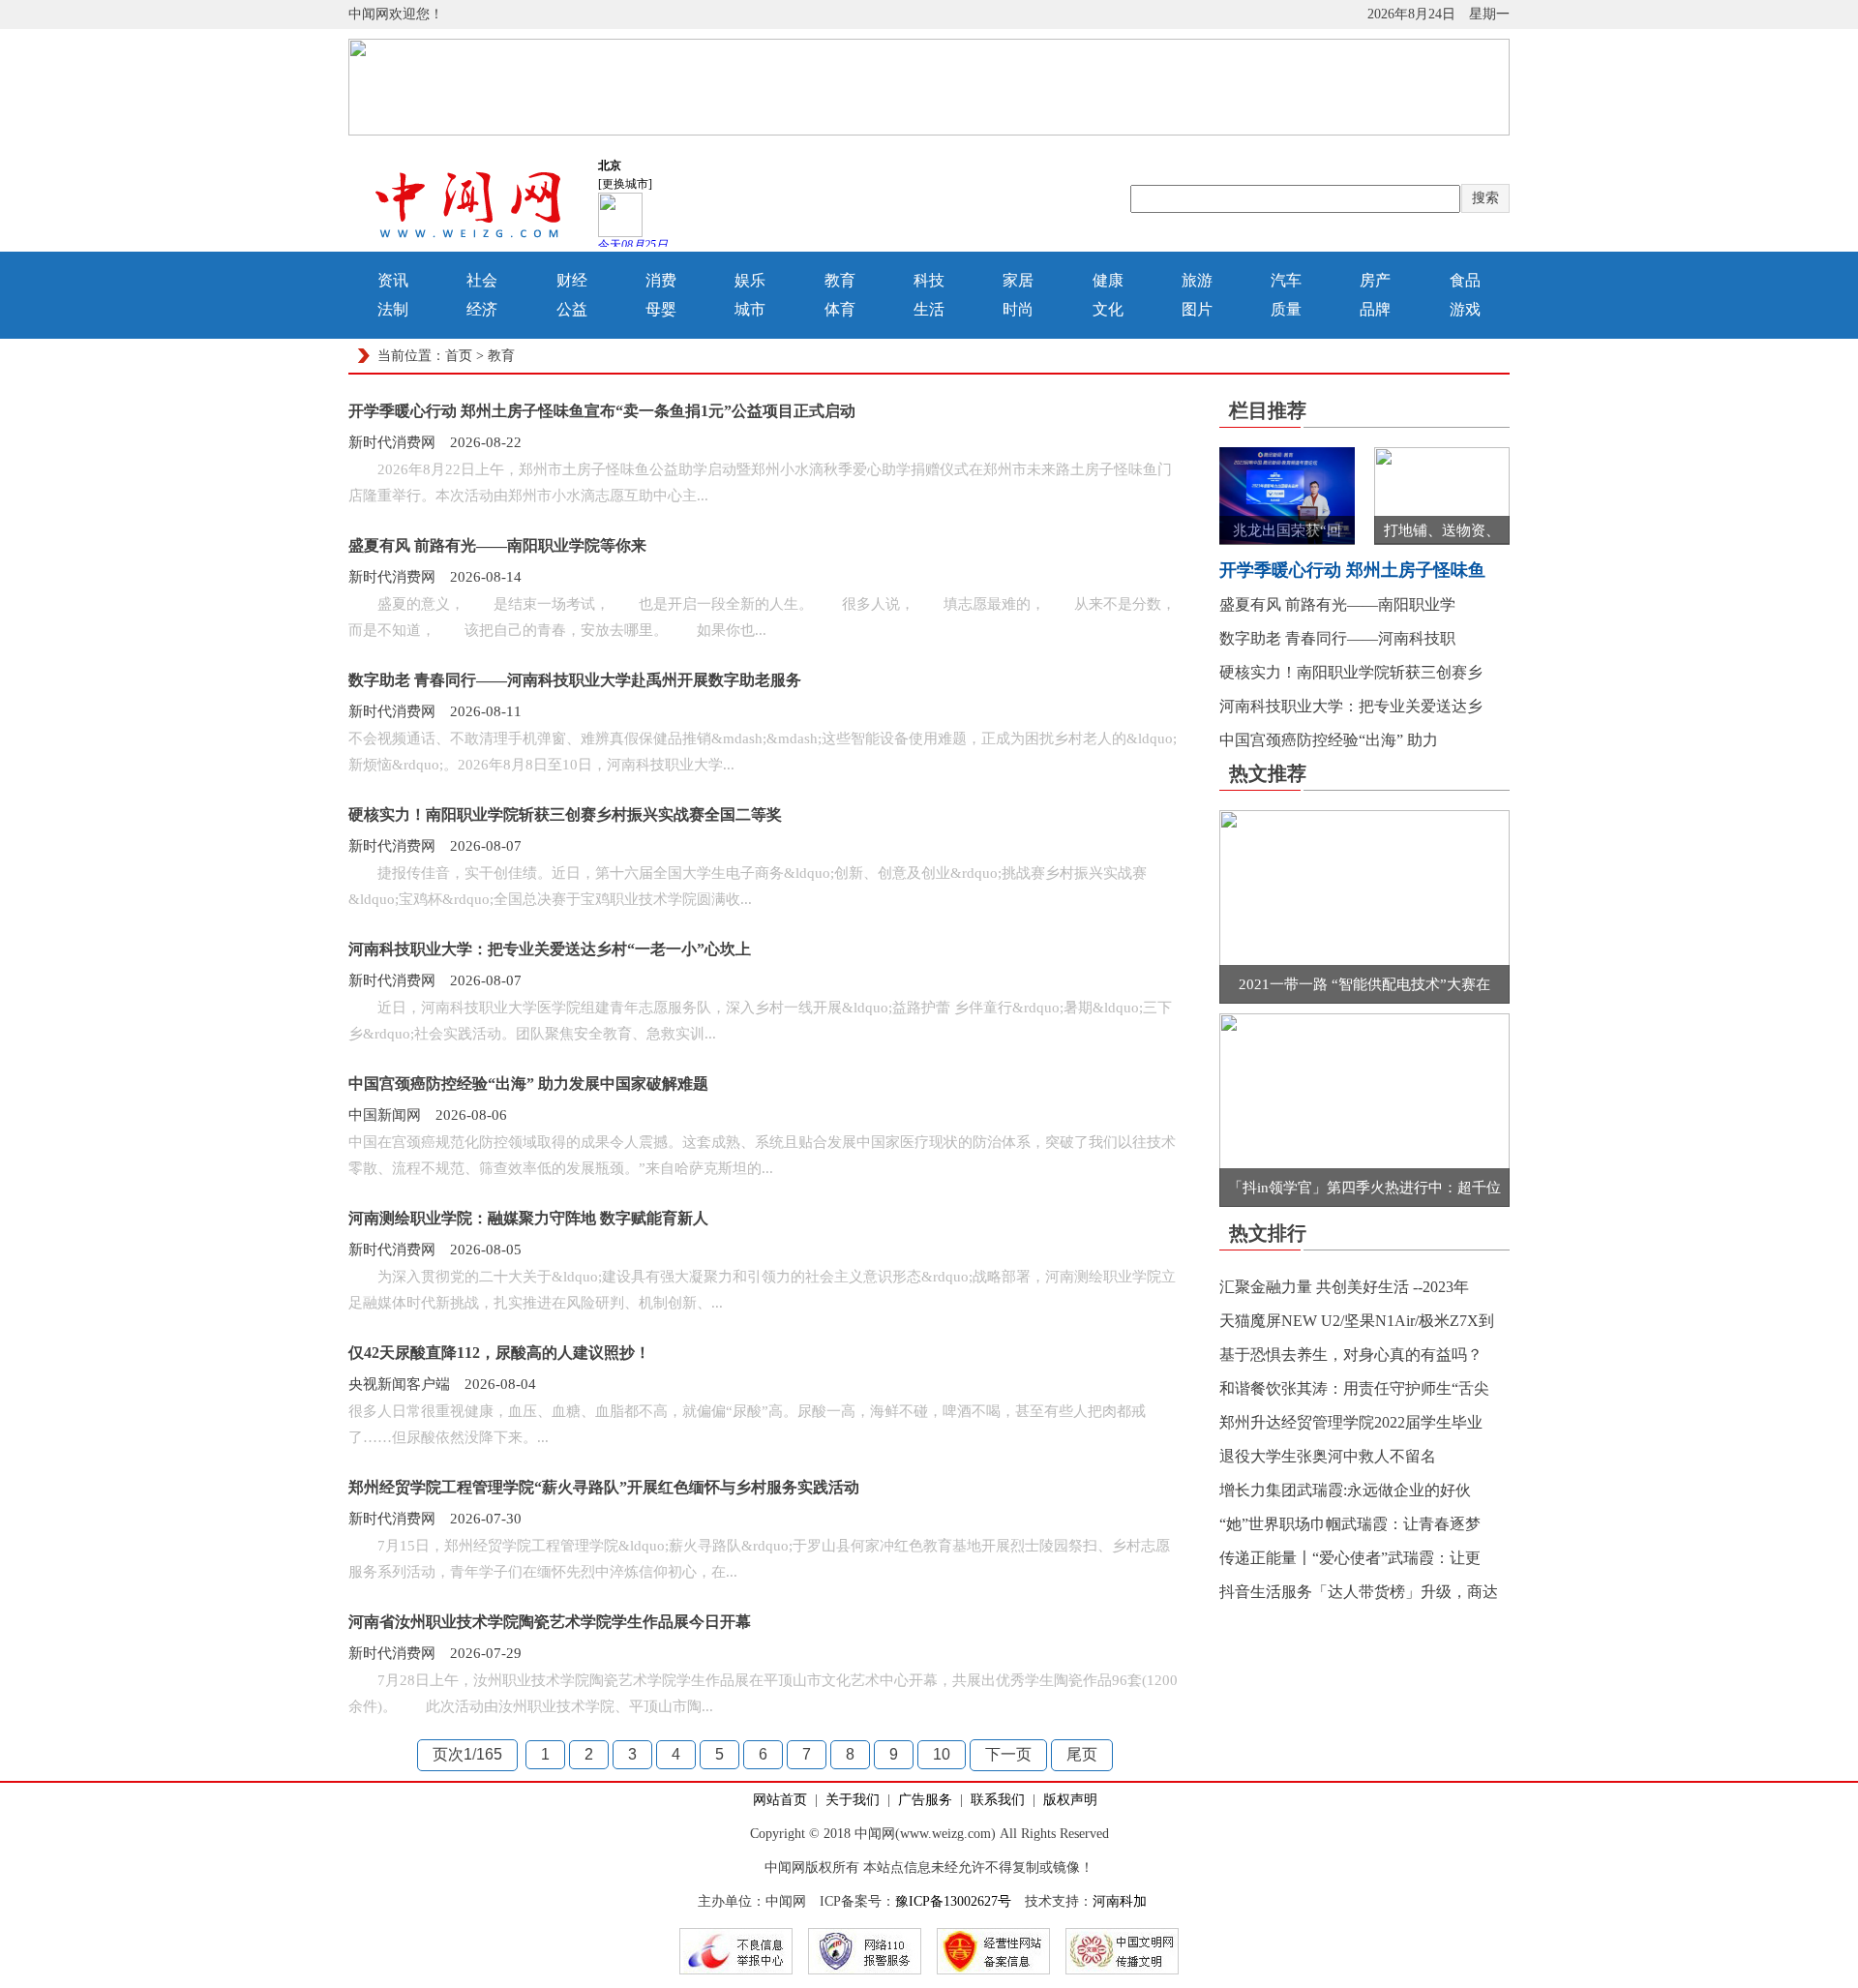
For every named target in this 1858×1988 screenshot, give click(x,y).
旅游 (1197, 280)
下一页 (1008, 1754)
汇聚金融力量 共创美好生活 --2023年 (1344, 1287)
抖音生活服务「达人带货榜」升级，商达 (1359, 1592)
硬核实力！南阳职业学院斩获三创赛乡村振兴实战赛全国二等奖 (565, 814)
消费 (661, 280)
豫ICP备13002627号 (953, 1901)
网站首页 (780, 1800)
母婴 (661, 309)
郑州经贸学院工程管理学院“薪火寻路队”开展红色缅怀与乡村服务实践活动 (604, 1487)
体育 (840, 309)
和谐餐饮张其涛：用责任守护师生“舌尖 (1354, 1388)
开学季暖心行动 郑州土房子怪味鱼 (1352, 570)
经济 (482, 309)
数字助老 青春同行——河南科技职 (1337, 638)
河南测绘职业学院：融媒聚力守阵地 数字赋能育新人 (528, 1218)
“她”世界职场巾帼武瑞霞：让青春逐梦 (1350, 1524)
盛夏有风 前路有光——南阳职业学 (1337, 604)
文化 (1108, 309)
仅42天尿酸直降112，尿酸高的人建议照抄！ (499, 1353)
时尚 (1018, 309)
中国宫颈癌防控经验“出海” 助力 (1329, 740)
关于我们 (853, 1800)
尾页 (1082, 1754)
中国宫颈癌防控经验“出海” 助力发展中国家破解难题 (528, 1084)
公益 (572, 309)
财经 (572, 280)
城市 (750, 309)
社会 (482, 280)
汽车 (1286, 280)
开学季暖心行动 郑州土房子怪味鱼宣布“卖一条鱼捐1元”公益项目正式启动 (602, 411)
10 (942, 1754)
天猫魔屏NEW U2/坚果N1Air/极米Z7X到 (1357, 1321)
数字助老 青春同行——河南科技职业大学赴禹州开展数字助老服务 (575, 680)
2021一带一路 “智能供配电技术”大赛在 (1364, 984)
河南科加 (1120, 1901)
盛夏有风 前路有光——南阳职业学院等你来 (497, 545)
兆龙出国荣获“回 (1287, 530)
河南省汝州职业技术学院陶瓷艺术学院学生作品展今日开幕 (550, 1622)
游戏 (1465, 309)
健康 (1108, 280)
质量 (1286, 309)
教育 (840, 280)
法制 (393, 309)
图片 (1197, 309)
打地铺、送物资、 (1442, 530)
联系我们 (998, 1800)
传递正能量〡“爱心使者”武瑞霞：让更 (1350, 1558)
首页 (459, 356)
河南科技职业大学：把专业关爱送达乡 (1351, 706)
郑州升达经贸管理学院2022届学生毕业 (1351, 1422)
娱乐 (750, 280)
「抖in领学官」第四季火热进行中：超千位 (1364, 1188)
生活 (929, 309)
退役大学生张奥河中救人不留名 (1328, 1456)
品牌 (1375, 309)
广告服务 (925, 1800)
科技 (929, 280)
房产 (1375, 280)
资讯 (393, 280)
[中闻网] (469, 241)
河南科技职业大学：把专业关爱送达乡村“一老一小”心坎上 (550, 949)
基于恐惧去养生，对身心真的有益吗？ (1351, 1355)
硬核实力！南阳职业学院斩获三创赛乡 (1351, 672)
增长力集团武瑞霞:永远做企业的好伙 (1345, 1490)
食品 (1465, 280)
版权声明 (1070, 1800)
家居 (1018, 280)
